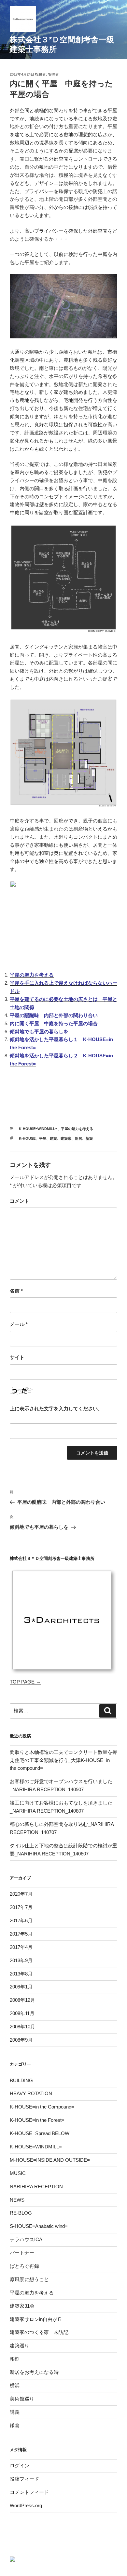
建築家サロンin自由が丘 (36, 2319)
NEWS (17, 2200)
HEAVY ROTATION (31, 2093)
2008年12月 (22, 2000)
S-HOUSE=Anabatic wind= (39, 2226)
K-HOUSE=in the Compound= (42, 2107)
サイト (17, 1357)
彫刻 (15, 2359)
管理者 (54, 74)
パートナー (22, 2253)
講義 (15, 2412)
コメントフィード (29, 2492)
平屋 (43, 1138)
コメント (20, 1201)
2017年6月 (21, 1920)
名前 (16, 1291)
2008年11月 (22, 2013)
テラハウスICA (26, 2239)
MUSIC (18, 2173)
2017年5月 (21, 1934)
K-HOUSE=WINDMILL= (38, 1129)
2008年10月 (22, 2027)
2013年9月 (21, 1960)
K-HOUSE (27, 1138)
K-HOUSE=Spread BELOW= (41, 2133)
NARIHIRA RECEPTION (36, 2187)
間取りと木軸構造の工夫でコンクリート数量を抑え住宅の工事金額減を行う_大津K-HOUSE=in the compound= (63, 1760)
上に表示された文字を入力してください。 (56, 1409)
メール (19, 1324)
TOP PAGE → (25, 1682)
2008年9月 (21, 2040)
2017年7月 (21, 1907)
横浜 (15, 2385)
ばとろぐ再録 (24, 2266)
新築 (89, 1138)
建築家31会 (22, 2306)
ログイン (20, 2466)
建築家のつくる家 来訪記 (39, 2332)
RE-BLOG (21, 2213)
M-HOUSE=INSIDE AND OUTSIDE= (50, 2160)
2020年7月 (21, 1894)
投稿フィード (24, 2479)
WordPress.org (26, 2505)
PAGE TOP (124, 2491)
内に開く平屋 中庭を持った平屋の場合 (54, 1023)
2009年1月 (21, 1987)
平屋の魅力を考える (32, 975)
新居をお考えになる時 (34, 2372)
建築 (53, 1138)
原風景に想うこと (29, 2279)
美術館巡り (22, 2399)
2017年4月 (21, 1947)
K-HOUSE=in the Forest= (37, 2120)
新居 (78, 1138)
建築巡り (20, 2345)
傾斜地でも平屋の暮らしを (39, 1032)
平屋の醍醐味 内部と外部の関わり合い (54, 1015)
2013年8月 (21, 1974)
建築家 (66, 1138)
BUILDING (21, 2080)
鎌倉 (15, 2425)
